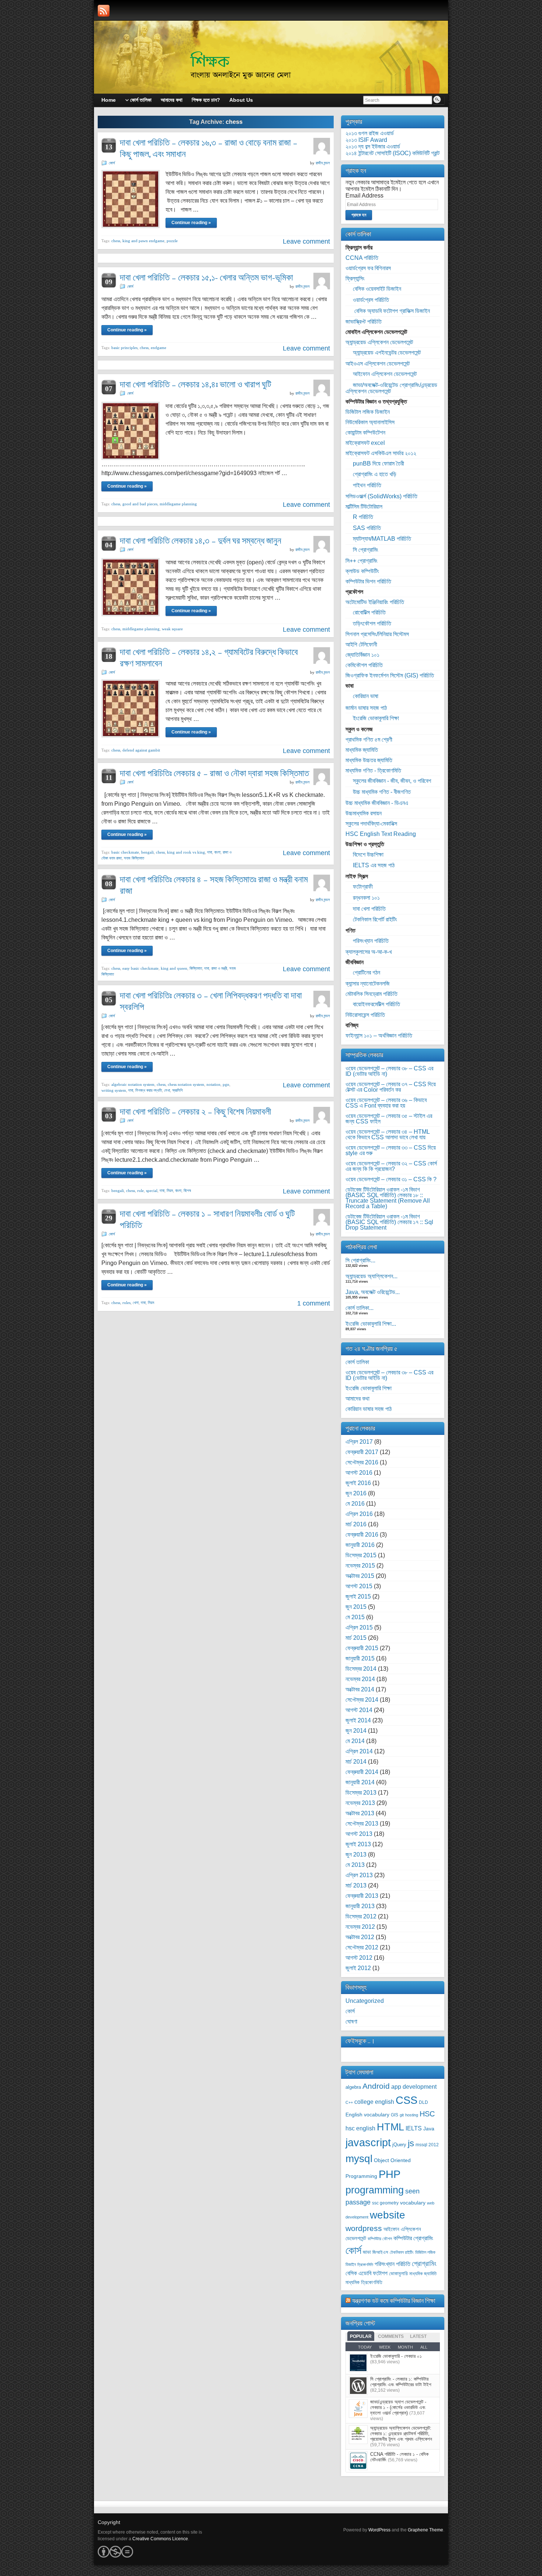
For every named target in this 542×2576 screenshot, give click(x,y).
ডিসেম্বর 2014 (361, 1669)
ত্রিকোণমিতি (365, 2265)
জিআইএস (380, 2252)
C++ (349, 2102)
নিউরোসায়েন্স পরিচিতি (365, 1015)
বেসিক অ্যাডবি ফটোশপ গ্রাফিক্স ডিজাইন (391, 311)
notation (213, 1084)
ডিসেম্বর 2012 (361, 1916)
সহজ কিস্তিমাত (134, 858)
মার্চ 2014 (356, 1762)
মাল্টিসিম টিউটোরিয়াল (364, 507)
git (402, 2115)
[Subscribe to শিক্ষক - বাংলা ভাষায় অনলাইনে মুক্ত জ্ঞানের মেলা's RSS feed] (104, 11)
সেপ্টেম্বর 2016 (362, 1462)
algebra (353, 2087)
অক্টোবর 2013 (360, 1813)
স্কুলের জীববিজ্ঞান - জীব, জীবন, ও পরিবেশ (392, 781)
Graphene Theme (425, 2530)
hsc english (360, 2128)
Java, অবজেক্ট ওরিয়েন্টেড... (373, 1292)
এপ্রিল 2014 (359, 1751)
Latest (418, 2336)
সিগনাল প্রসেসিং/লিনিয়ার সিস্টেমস (377, 634)
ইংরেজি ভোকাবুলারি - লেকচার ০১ (396, 2356)
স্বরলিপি (177, 1090)
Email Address (364, 196)
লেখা (167, 1090)
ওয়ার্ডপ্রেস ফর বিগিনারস (368, 268)
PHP (390, 2174)
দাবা (210, 852)
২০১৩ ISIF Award (366, 140)
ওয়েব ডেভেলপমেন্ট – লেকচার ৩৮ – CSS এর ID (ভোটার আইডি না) (389, 1071)
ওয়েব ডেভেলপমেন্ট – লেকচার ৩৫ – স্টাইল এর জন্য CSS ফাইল (389, 1119)
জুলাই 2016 (358, 1483)
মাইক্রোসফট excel (365, 443)
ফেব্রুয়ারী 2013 (362, 1896)
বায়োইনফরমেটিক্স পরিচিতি (376, 1004)
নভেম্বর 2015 (360, 1566)
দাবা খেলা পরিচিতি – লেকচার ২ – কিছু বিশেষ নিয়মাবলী (195, 1111)
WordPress (379, 2530)
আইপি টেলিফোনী (361, 644)
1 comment (314, 1303)
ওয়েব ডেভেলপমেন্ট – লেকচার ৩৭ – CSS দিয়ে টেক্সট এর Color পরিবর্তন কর (391, 1087)
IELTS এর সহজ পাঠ (374, 865)
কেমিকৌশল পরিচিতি (364, 665)
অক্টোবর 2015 (360, 1576)
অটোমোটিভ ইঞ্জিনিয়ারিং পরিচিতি (375, 602)
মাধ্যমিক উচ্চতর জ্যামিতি (369, 760)
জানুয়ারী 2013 (360, 1906)
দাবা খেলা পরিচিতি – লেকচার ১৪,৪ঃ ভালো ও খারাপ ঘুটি (196, 384)
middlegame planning (178, 504)
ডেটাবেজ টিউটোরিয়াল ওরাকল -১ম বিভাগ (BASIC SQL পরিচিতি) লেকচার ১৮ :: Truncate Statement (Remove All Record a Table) (388, 1198)
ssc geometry (385, 2203)
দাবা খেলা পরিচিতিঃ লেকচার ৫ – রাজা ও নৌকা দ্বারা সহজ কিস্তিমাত (214, 773)
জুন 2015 (356, 1607)
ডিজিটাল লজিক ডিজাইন (368, 412)
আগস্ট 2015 (359, 1586)
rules (126, 1303)
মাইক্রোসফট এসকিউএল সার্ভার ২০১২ (381, 453)
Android (376, 2086)
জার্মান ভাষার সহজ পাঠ (366, 708)
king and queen (174, 968)
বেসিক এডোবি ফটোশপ (366, 2273)
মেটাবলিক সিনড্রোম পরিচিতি (371, 994)
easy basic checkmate (140, 968)
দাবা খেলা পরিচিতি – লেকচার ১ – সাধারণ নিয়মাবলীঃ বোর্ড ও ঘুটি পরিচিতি (207, 1219)
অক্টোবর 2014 (360, 1689)
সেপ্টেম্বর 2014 (362, 1700)
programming (375, 2190)
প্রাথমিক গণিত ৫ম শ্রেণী (369, 740)
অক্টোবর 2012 (360, 1937)
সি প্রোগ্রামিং (366, 550)
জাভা (367, 2252)
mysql (359, 2158)
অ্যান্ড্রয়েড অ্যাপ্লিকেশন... (371, 1276)
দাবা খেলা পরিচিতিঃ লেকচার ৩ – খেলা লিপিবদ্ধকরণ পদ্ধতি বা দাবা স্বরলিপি (211, 1001)
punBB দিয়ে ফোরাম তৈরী (378, 463)
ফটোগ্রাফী (363, 887)
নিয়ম (170, 1191)
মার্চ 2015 (356, 1638)
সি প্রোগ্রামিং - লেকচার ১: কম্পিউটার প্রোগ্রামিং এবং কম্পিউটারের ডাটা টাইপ (401, 2382)
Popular (361, 2336)
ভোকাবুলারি (398, 2274)
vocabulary (413, 2203)
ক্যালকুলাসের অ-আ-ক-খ (369, 952)
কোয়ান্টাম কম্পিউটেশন (365, 433)
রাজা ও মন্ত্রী (219, 968)
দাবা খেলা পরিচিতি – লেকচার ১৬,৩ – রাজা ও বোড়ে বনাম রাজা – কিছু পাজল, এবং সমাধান (209, 148)
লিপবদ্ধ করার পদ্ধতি (149, 1090)
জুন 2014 (356, 1731)
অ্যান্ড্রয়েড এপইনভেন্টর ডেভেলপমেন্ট (387, 353)
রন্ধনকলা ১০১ (366, 898)
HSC (427, 2114)
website (388, 2215)
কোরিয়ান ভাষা (366, 696)
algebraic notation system (133, 1084)
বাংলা (217, 852)
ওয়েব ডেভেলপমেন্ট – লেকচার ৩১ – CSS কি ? (391, 1179)
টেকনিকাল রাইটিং (402, 2252)
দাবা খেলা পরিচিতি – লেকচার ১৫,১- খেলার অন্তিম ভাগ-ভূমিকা (206, 277)
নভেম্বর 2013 (360, 1803)
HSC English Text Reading (381, 834)
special (152, 1191)
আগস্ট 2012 (359, 1958)
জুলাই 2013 (358, 1844)
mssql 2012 (427, 2145)
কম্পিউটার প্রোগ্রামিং (413, 2238)
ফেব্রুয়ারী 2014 (362, 1772)
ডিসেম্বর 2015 (361, 1555)
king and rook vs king (186, 852)
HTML (390, 2127)
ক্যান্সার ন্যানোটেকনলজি (368, 984)
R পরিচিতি (363, 517)
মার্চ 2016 (356, 1524)
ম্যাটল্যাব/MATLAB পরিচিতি (382, 539)
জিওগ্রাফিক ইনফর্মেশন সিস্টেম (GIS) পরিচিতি (390, 675)
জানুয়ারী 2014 (360, 1782)
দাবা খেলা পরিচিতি (369, 909)
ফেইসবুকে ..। (360, 2041)
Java (429, 2129)
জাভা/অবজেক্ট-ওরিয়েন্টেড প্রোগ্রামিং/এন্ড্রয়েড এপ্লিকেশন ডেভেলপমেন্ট (391, 388)
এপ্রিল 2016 (359, 1514)
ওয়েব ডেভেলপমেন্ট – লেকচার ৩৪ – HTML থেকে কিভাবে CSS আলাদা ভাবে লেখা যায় (388, 1134)
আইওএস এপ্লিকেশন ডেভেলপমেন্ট (378, 364)
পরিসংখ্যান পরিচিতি (371, 941)
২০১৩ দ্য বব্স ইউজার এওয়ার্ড (373, 147)
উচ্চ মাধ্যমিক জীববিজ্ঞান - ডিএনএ (377, 803)
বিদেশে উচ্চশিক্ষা (368, 855)
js (411, 2143)
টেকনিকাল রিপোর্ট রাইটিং (375, 919)
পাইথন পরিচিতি (367, 485)
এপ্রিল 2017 (359, 1442)
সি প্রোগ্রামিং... (360, 1260)
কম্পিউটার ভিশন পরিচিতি (368, 581)
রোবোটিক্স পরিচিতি (369, 612)
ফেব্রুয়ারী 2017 (362, 1452)
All (424, 2347)
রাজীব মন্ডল (323, 163)
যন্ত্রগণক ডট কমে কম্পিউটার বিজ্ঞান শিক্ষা (394, 2300)
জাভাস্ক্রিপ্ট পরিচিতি (364, 322)
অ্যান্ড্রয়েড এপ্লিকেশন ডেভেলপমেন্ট (379, 342)
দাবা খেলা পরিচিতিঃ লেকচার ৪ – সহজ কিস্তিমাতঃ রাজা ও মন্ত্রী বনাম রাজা (214, 885)
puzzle (172, 241)
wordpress (364, 2228)
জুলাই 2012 (358, 1968)
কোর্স (112, 163)
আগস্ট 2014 (359, 1710)
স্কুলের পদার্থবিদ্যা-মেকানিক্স (371, 824)
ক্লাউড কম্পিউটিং (362, 571)
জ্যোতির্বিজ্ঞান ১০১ (362, 655)
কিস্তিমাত (196, 968)
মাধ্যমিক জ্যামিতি (362, 750)
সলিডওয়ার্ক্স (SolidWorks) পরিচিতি (381, 496)
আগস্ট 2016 (359, 1473)
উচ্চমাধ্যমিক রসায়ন (364, 813)
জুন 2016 (356, 1493)
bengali (147, 852)
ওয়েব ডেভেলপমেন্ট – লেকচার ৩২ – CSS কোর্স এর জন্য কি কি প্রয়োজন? (391, 1166)
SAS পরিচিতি (367, 528)
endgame (159, 348)
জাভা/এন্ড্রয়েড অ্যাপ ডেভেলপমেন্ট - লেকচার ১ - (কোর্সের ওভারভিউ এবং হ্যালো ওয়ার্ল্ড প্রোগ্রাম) (398, 2407)
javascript (368, 2142)
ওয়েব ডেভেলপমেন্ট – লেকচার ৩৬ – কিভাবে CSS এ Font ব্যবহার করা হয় (386, 1103)
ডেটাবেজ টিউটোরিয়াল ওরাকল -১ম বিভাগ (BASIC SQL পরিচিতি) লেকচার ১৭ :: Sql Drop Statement (389, 1222)
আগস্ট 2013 (359, 1834)
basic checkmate (125, 852)
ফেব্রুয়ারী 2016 (362, 1535)
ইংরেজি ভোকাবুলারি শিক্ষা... (371, 1324)
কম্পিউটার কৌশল (380, 2239)
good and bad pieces (140, 504)
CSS (406, 2100)
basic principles (124, 348)
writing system (114, 1090)
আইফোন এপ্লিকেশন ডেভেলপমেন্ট (385, 374)
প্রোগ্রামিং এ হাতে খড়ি (375, 474)
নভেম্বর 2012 (360, 1927)
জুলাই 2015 (358, 1597)
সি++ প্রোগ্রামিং (362, 561)
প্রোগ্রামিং (424, 2263)
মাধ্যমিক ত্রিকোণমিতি (364, 2282)
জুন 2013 (356, 1855)
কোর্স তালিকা (357, 1362)
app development (414, 2087)
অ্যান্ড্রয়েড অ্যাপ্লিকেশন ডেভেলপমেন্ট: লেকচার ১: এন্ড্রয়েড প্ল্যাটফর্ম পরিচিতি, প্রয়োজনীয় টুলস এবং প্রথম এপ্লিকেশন (401, 2434)
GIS (395, 2115)
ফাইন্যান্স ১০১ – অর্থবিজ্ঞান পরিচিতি (379, 1036)
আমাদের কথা (357, 1399)
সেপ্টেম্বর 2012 (362, 1947)
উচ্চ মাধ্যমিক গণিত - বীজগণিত (382, 792)
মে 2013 (355, 1865)
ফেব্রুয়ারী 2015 (362, 1648)
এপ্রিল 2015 (359, 1627)
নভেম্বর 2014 (360, 1679)
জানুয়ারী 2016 (360, 1545)
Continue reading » (191, 223)
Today (365, 2347)
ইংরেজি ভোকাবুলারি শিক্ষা (376, 718)
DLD (423, 2102)
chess (116, 241)
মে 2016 (355, 1504)
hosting (412, 2115)
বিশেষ (187, 1191)
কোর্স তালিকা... (359, 1308)
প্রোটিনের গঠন (366, 972)
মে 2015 (355, 1617)
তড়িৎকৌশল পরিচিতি (372, 623)
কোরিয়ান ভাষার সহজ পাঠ (369, 1409)
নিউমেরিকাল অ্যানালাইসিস (370, 422)
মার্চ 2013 (356, 1885)
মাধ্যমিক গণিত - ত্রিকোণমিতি (373, 771)
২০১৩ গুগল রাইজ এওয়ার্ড (370, 133)
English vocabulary (367, 2115)
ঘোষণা (351, 2021)
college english (374, 2102)
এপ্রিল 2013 (359, 1875)
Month (405, 2347)
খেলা (136, 1303)
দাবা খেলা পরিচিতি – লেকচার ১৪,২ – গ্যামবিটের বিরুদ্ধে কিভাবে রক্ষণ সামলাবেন (209, 658)
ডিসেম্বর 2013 (361, 1793)
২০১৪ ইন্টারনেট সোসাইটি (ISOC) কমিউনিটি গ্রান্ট (392, 153)
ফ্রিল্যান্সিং (355, 278)
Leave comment (306, 241)
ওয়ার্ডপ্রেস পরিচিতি (371, 300)
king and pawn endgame (143, 241)
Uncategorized (365, 2001)
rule (140, 1191)
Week (385, 2347)
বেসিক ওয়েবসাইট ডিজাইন (377, 289)
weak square (172, 629)
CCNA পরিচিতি (362, 258)
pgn (226, 1084)
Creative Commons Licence (160, 2539)
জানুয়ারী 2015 (360, 1658)
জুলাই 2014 (358, 1720)
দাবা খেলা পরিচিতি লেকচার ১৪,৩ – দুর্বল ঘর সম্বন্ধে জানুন (201, 541)
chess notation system (186, 1084)
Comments (391, 2336)
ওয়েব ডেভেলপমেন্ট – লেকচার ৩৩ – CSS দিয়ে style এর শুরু (391, 1150)
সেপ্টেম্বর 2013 (362, 1824)
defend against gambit (141, 750)
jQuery (399, 2145)
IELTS (414, 2128)
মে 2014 (355, 1741)
